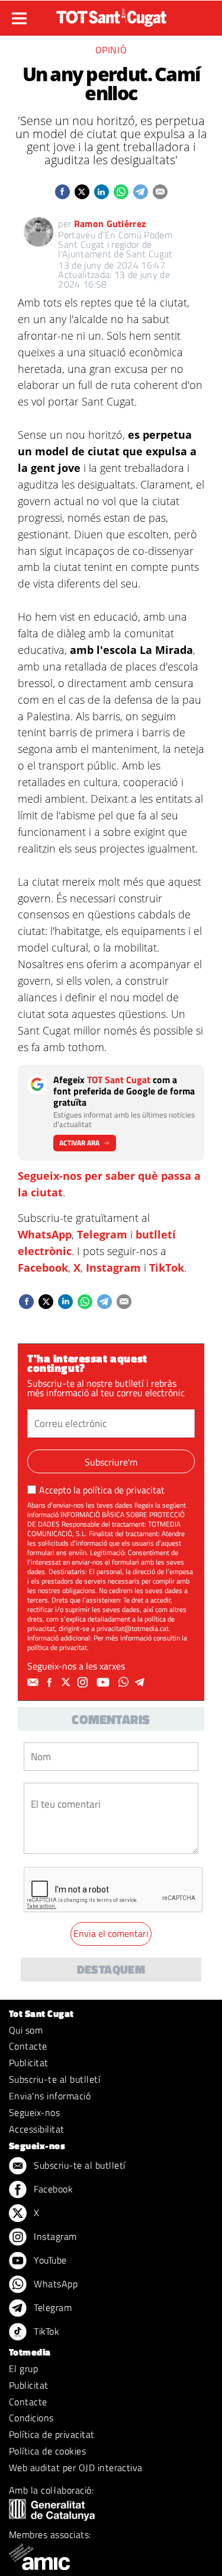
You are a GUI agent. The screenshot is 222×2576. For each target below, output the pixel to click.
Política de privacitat (52, 2434)
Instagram (113, 1268)
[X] (67, 1683)
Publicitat (29, 2063)
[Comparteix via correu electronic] (160, 192)
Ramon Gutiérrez (110, 224)
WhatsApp (45, 1234)
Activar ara (79, 1143)
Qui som (26, 2030)
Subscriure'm (111, 1462)
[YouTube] (104, 1683)
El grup (23, 2368)
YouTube (49, 2260)
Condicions (31, 2418)
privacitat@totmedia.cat (133, 1628)
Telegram (102, 1234)
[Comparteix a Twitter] (82, 192)
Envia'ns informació (50, 2096)
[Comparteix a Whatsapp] (121, 192)
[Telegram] (141, 1683)
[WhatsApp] (125, 1683)
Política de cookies (47, 2451)
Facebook (43, 1268)
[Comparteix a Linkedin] (102, 192)
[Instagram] (84, 1683)
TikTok (167, 1268)
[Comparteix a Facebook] (62, 192)
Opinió (111, 50)
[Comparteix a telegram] (141, 192)
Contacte (28, 2046)
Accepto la (102, 1490)
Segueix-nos (34, 2112)
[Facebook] (51, 1683)
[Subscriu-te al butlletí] (34, 1683)
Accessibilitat (37, 2129)
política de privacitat (124, 1490)
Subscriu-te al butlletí (54, 2079)
